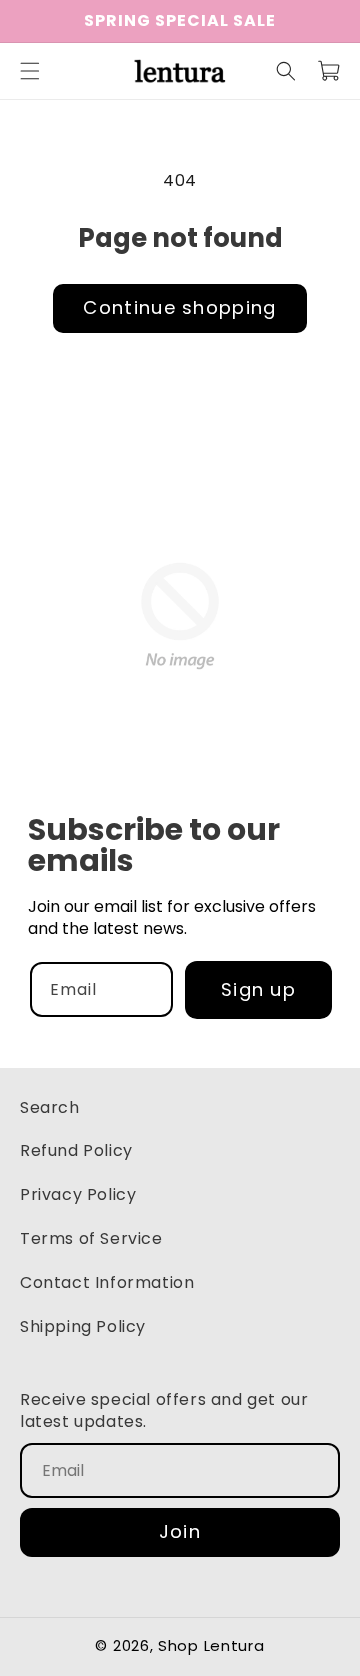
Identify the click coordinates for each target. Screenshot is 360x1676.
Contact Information (107, 1282)
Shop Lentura (211, 1645)
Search (50, 1107)
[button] (30, 71)
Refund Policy (76, 1150)
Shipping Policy (83, 1326)
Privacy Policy (78, 1194)
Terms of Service (91, 1238)
